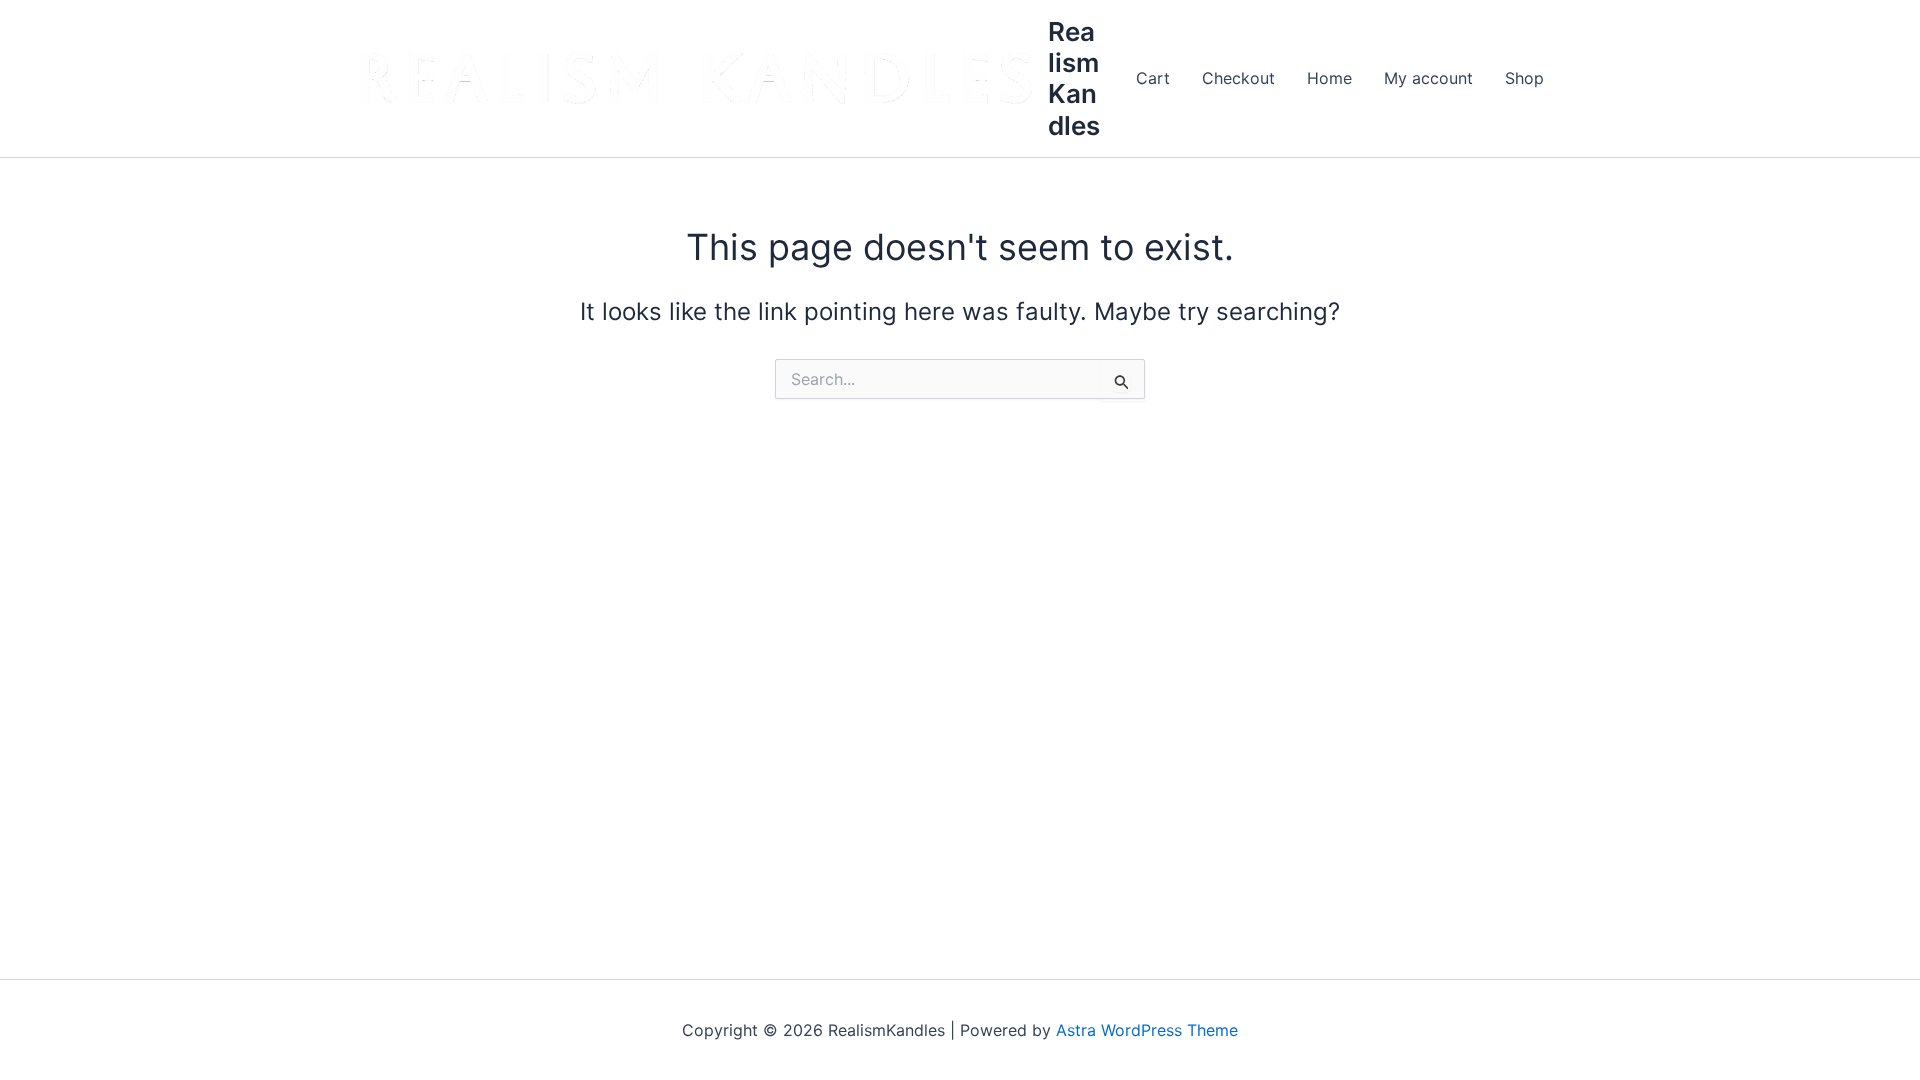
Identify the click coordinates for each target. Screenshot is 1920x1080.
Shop (1524, 78)
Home (1329, 78)
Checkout (1238, 78)
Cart (1153, 78)
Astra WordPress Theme (1147, 1030)
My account (1428, 78)
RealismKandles (1074, 78)
